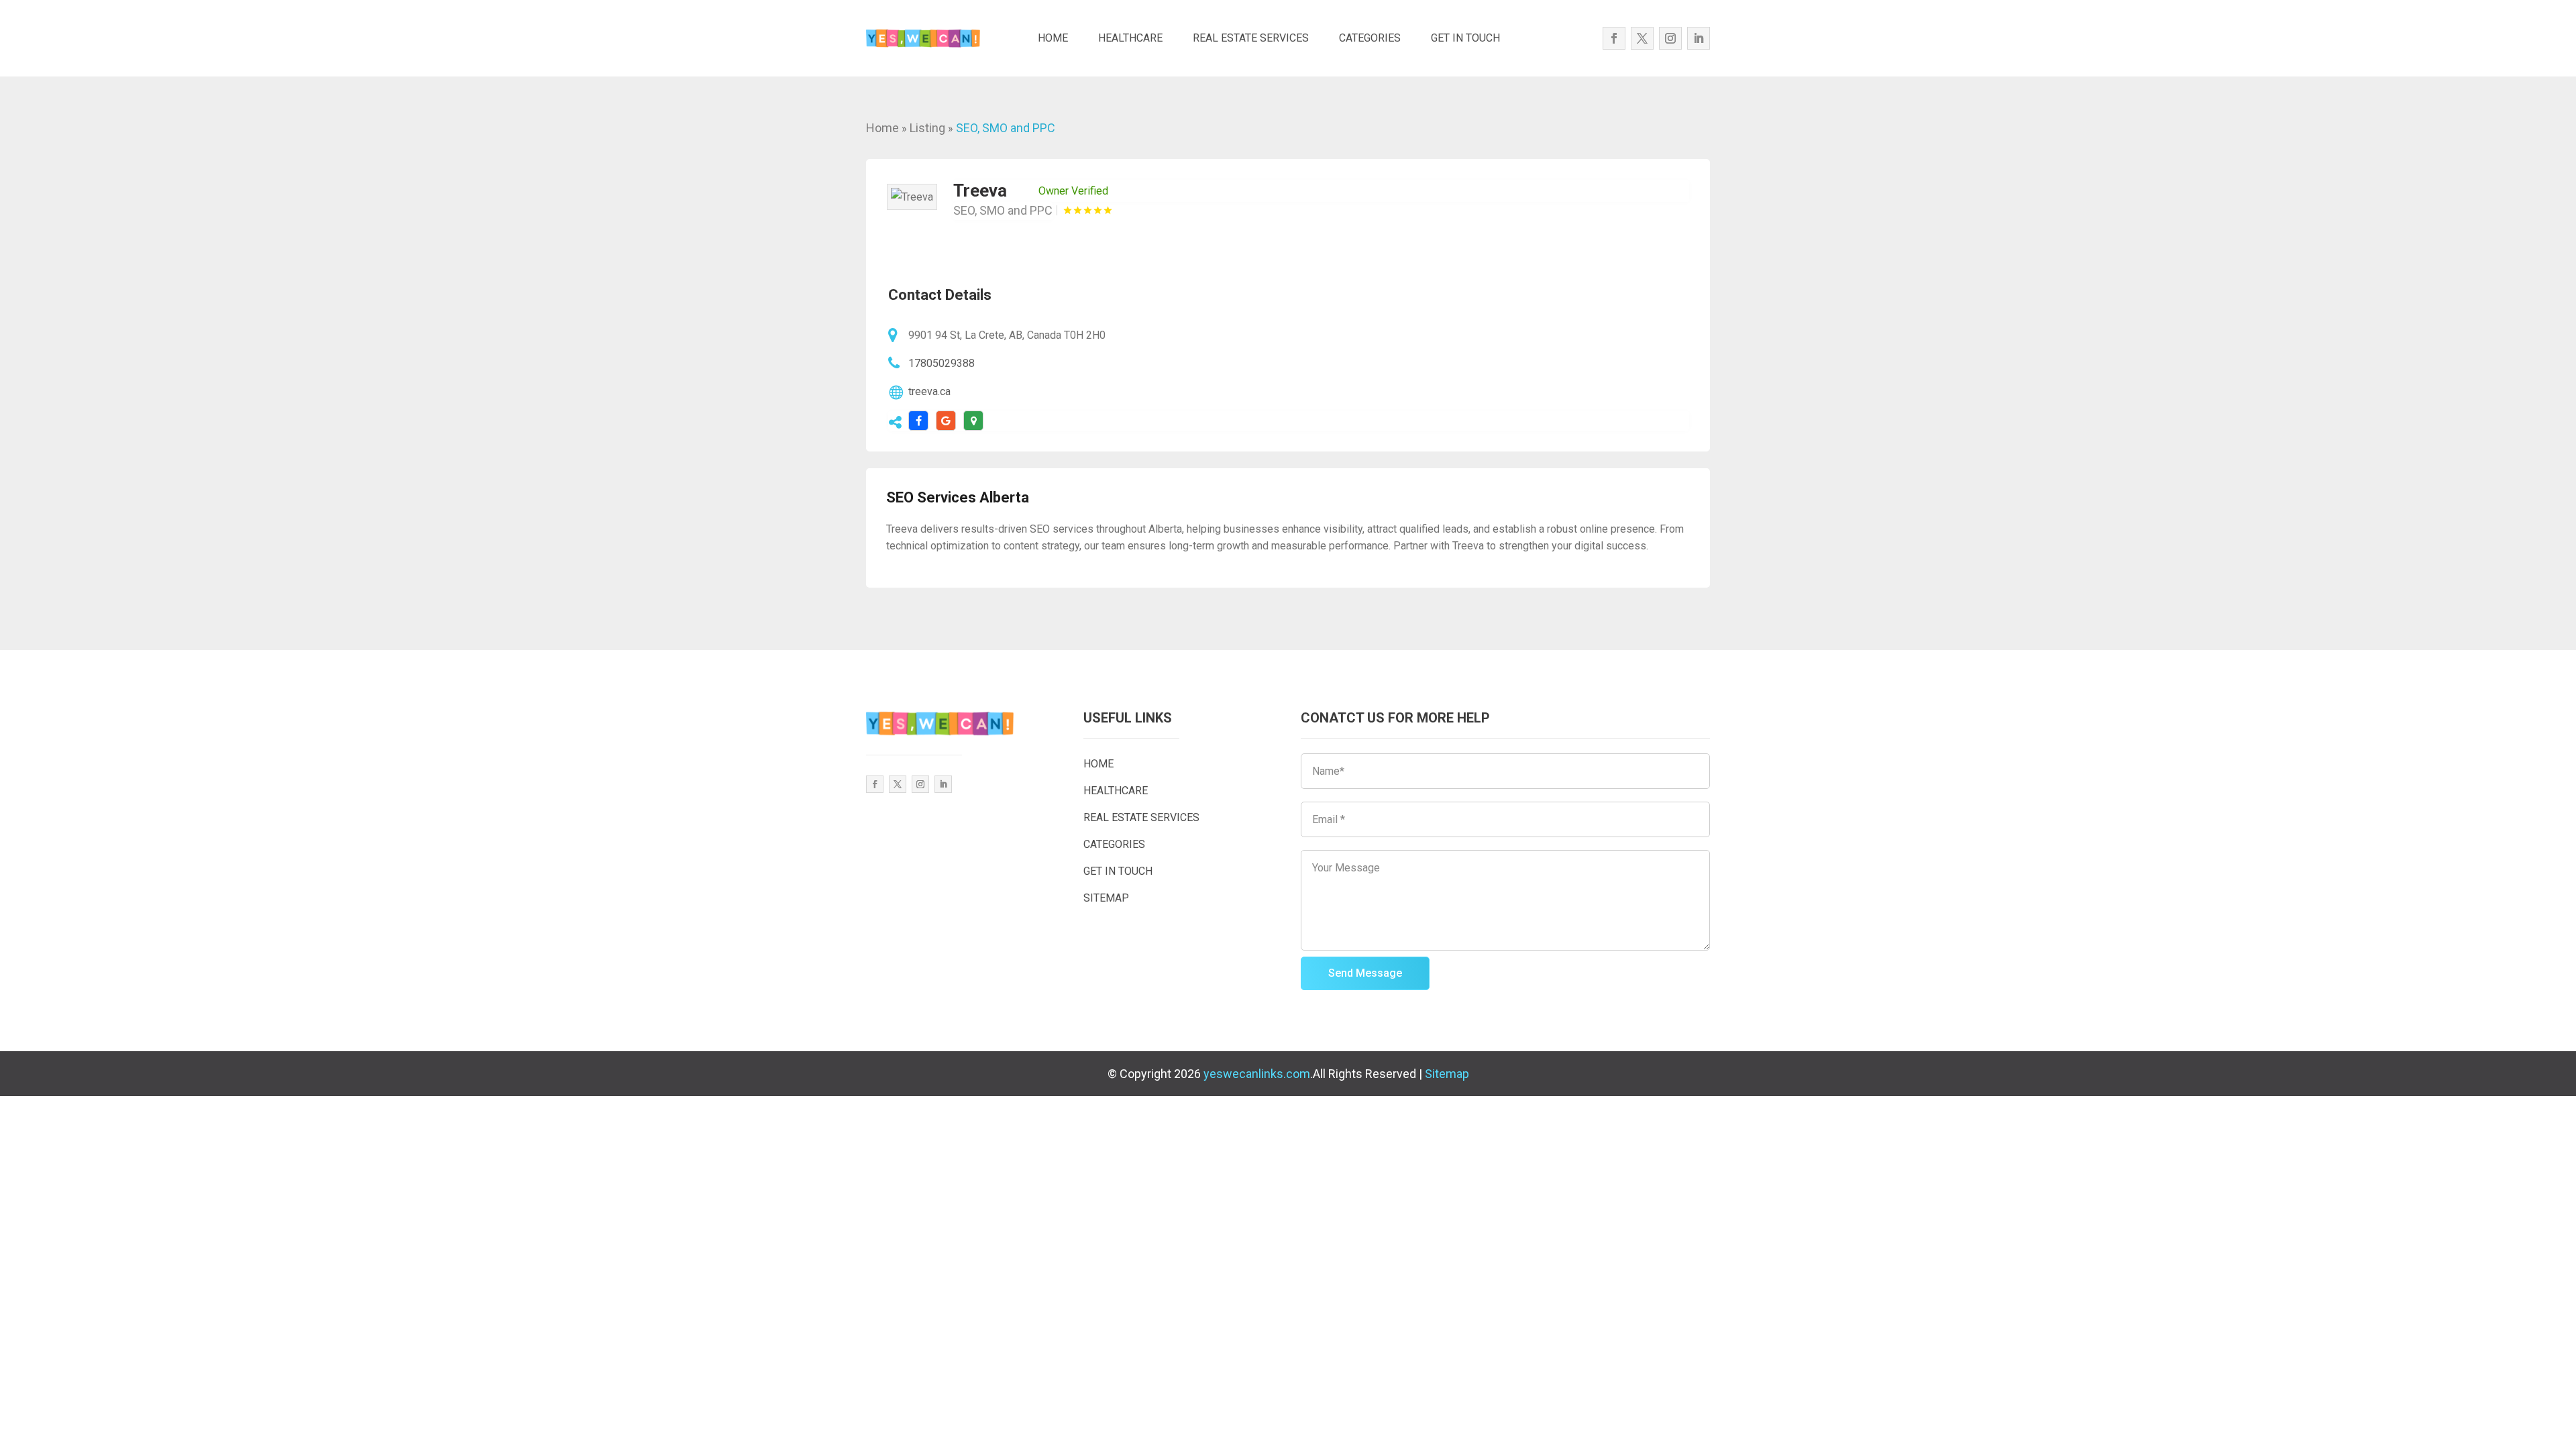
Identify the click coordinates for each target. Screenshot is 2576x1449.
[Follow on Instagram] (1670, 38)
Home (882, 128)
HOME (1053, 38)
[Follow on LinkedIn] (1699, 38)
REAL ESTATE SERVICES (1251, 38)
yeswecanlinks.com (1257, 1074)
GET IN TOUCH (1465, 38)
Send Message (1365, 973)
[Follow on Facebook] (1614, 38)
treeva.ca (929, 391)
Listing (927, 128)
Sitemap (1447, 1074)
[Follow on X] (1642, 38)
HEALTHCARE (1130, 38)
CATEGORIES (1370, 38)
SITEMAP (1106, 898)
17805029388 (942, 363)
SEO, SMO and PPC (1006, 128)
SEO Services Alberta (958, 497)
